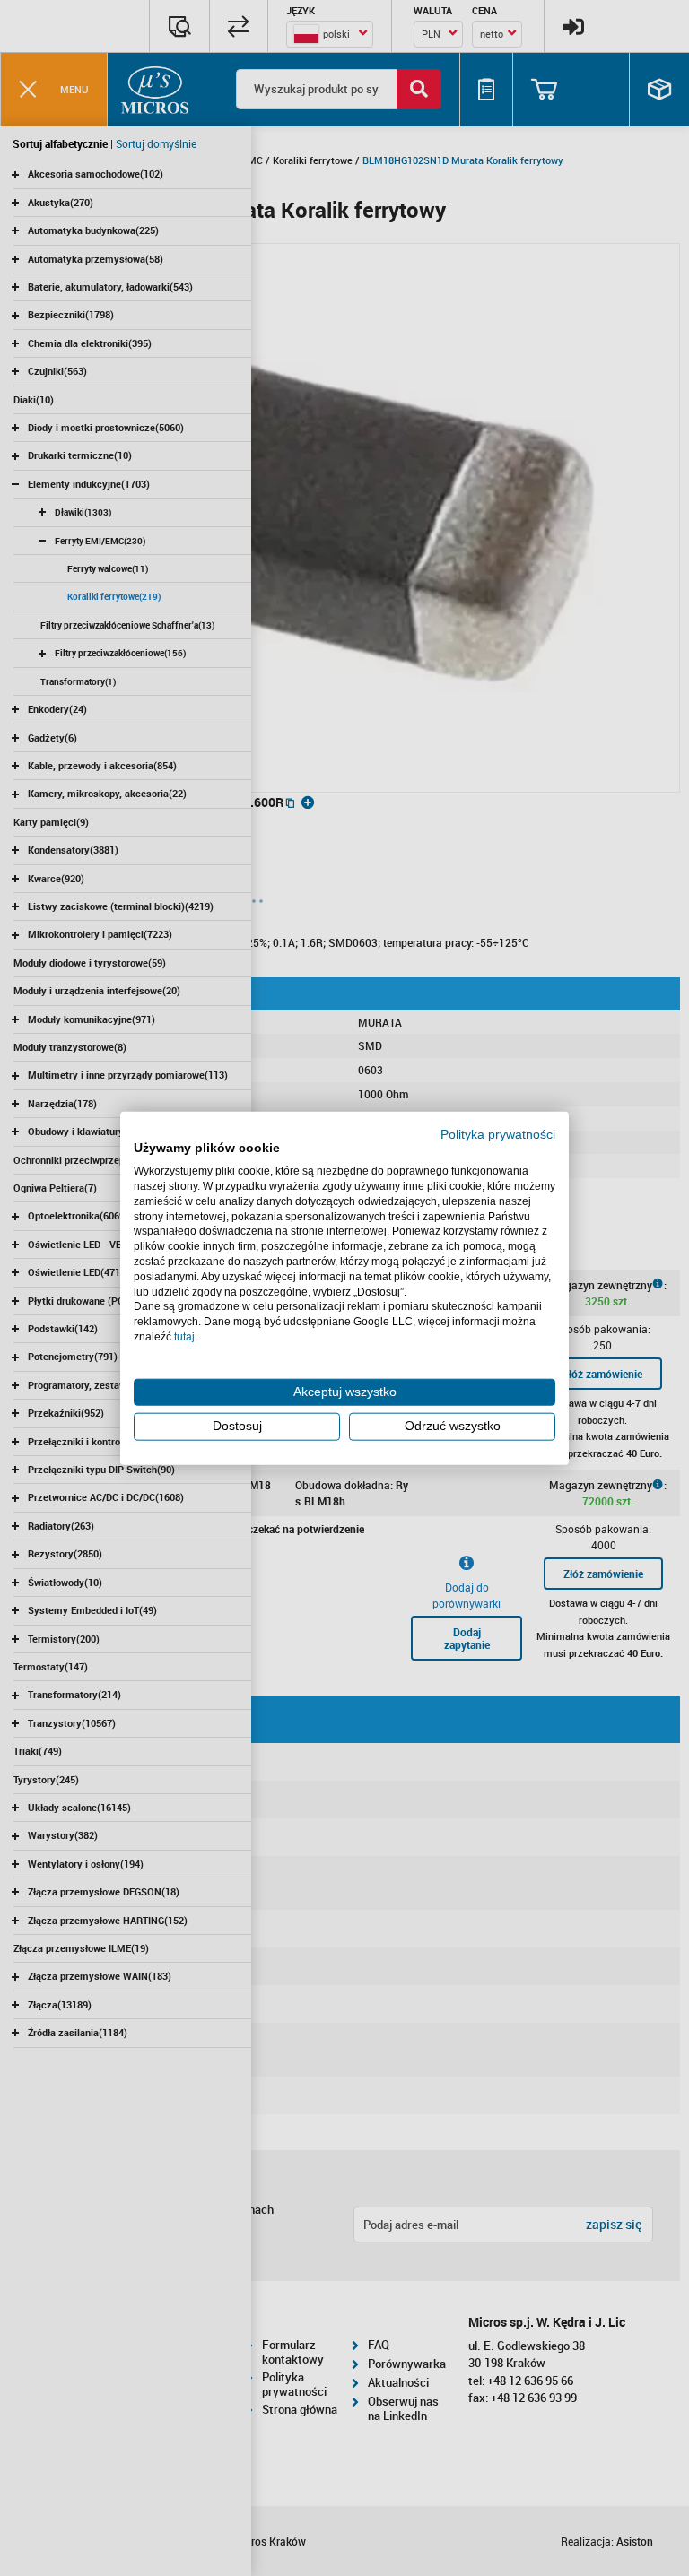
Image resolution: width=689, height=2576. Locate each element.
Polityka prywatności (498, 1134)
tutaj (184, 1337)
